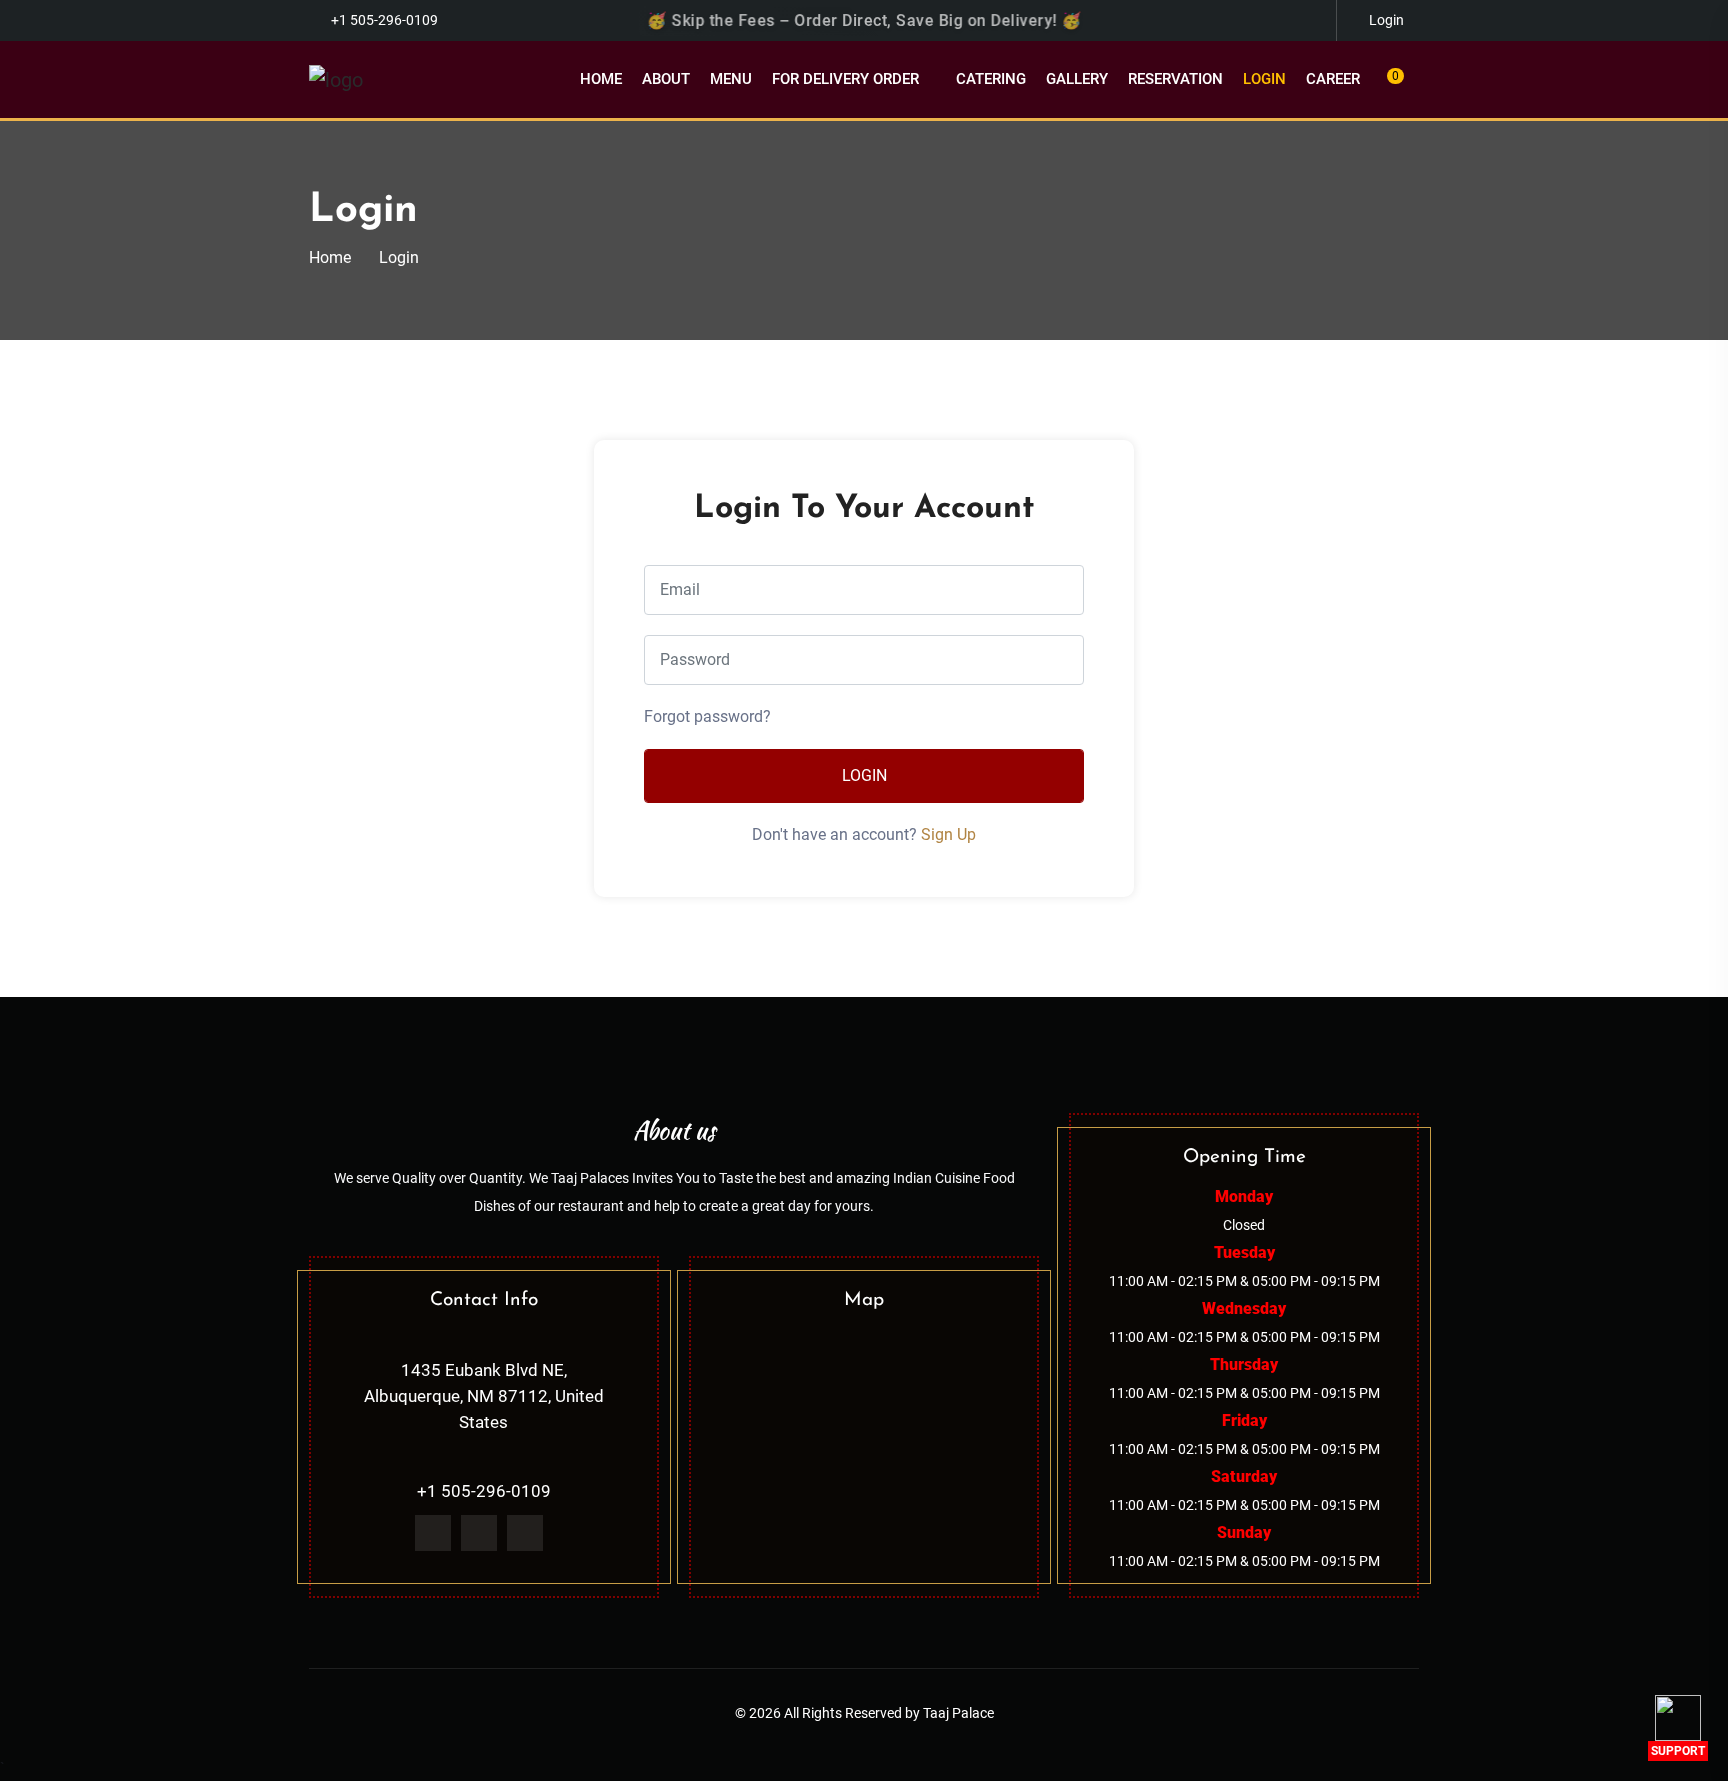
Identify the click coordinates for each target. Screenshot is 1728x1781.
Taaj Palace (958, 1713)
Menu (731, 79)
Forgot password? (707, 716)
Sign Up (948, 834)
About (666, 79)
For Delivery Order (845, 79)
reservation (1175, 79)
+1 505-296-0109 (384, 20)
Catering (991, 79)
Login (1264, 79)
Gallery (1077, 79)
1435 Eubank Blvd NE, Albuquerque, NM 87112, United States (484, 1396)
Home (601, 79)
